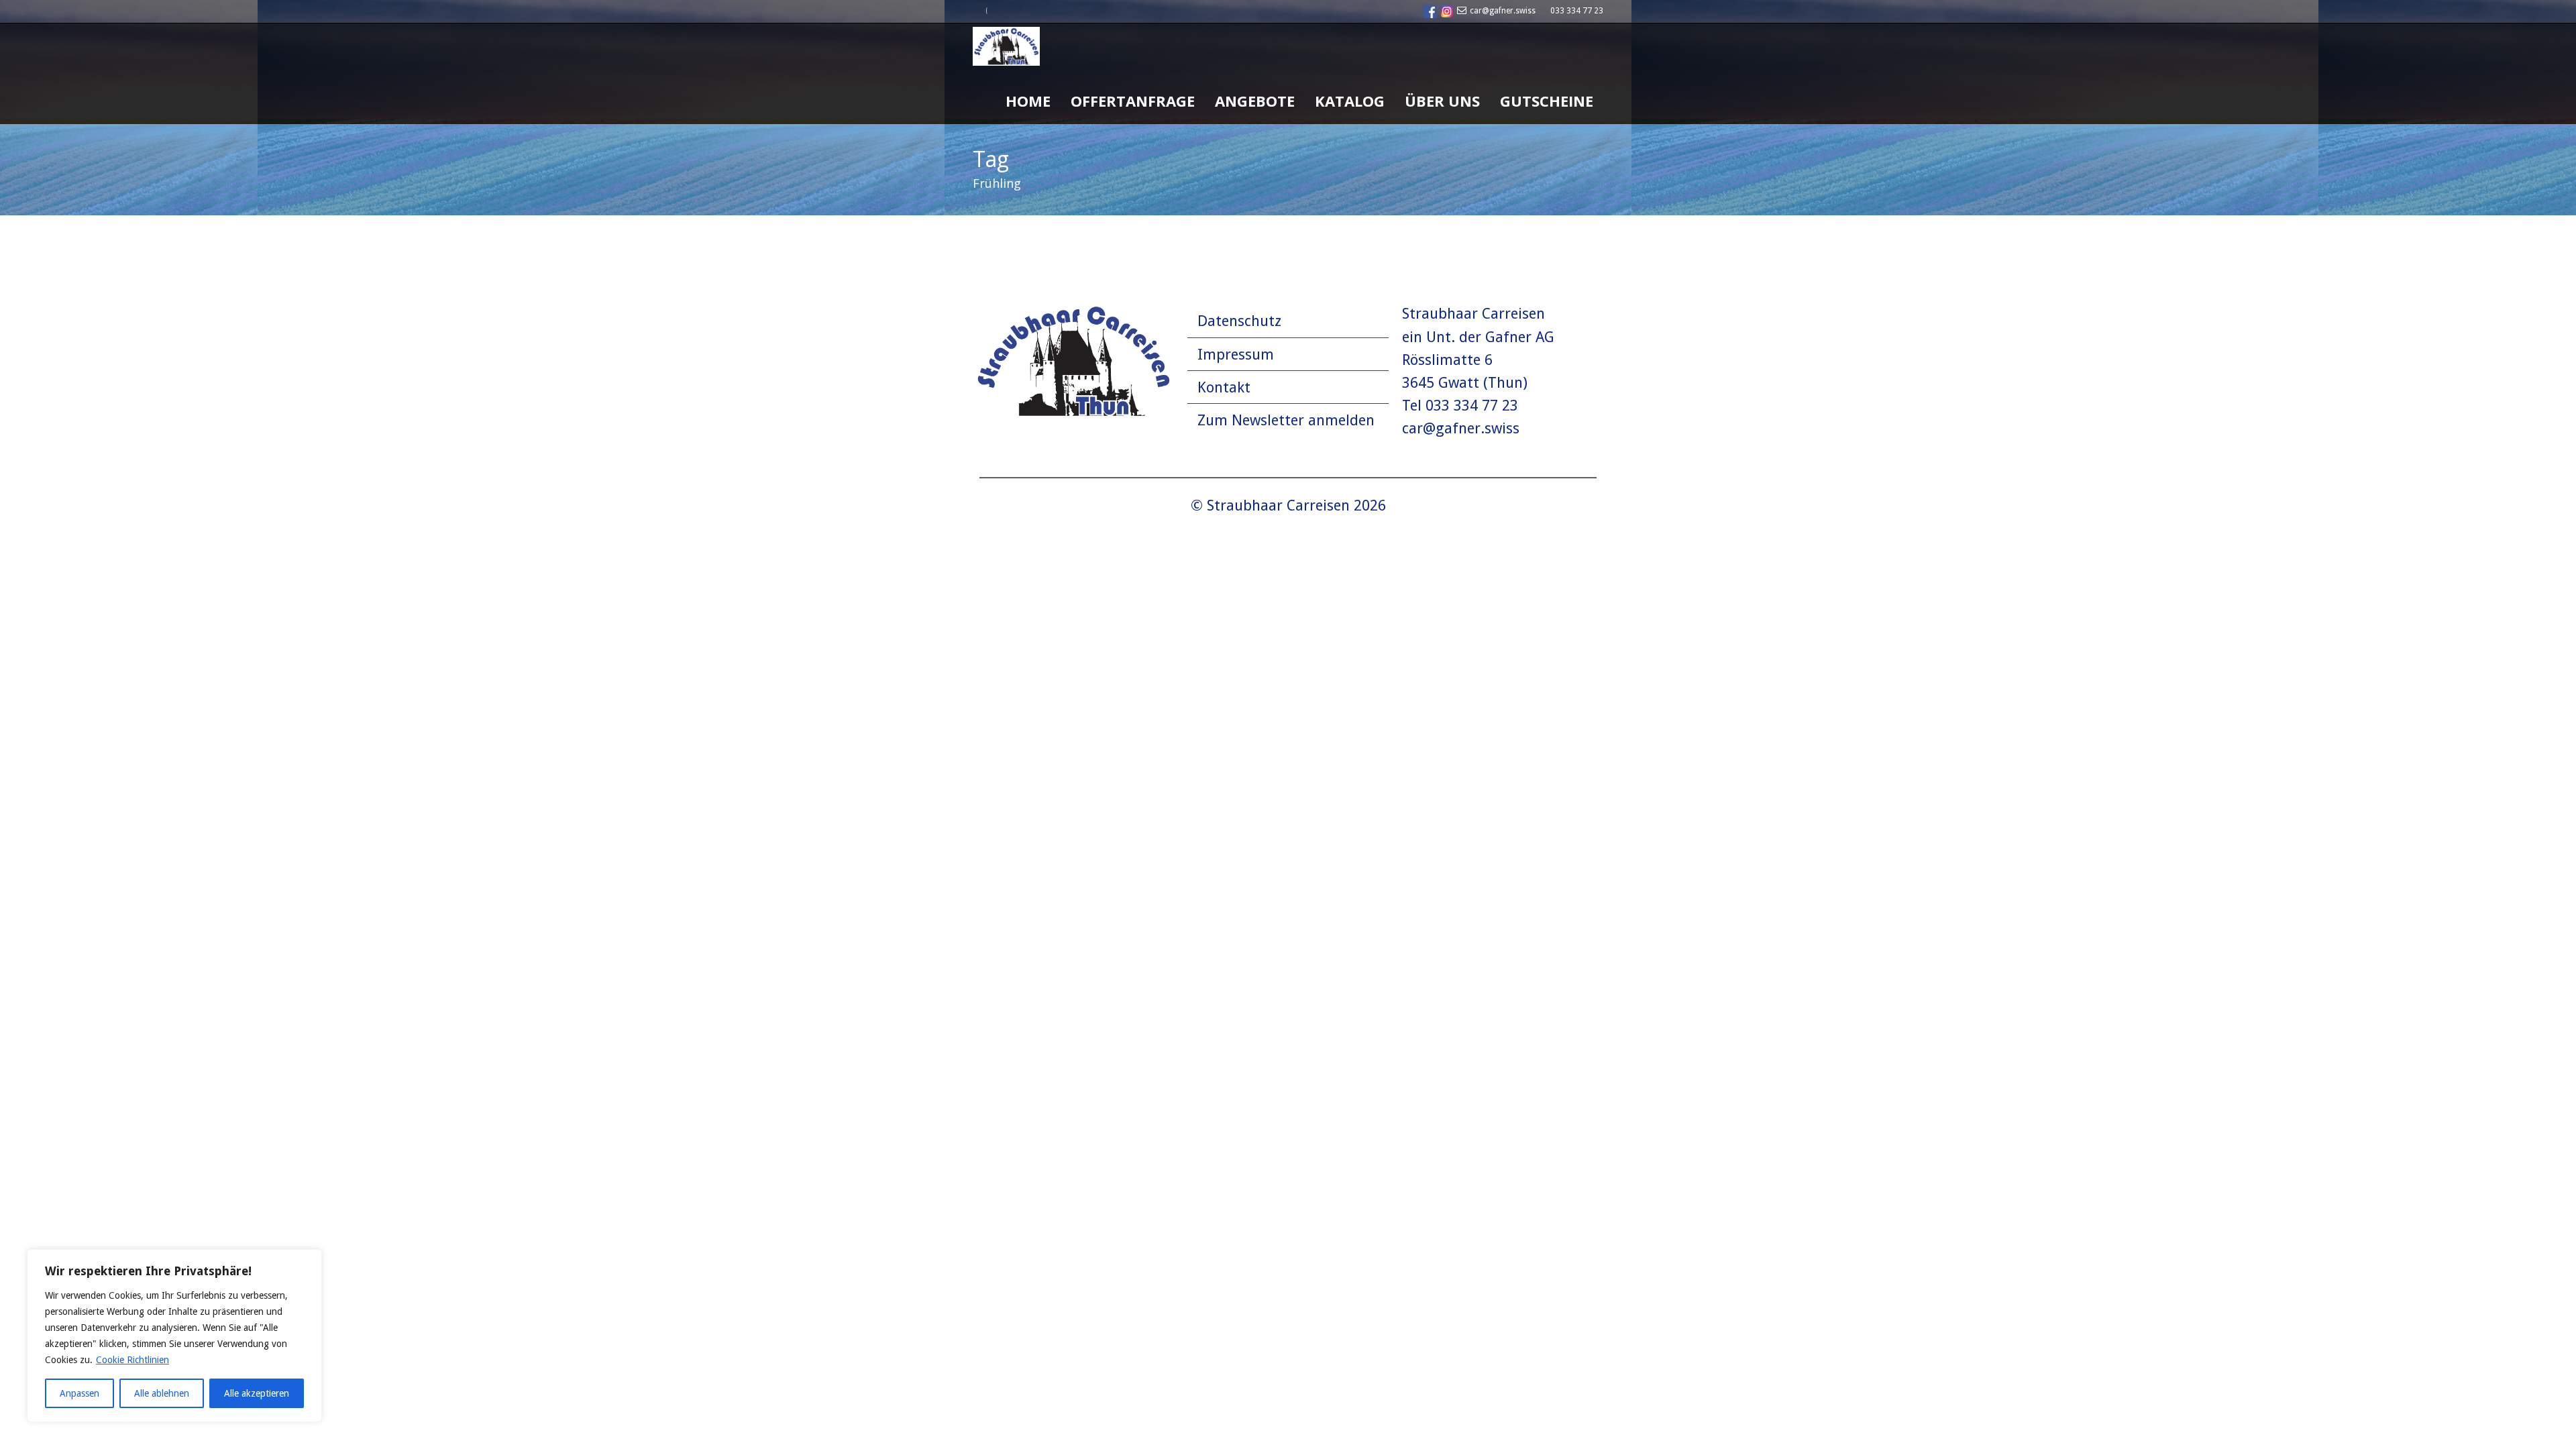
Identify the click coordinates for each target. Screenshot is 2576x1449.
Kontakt (1224, 387)
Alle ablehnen (162, 1393)
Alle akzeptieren (257, 1393)
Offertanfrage (1133, 101)
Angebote (1255, 101)
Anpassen (79, 1393)
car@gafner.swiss (1503, 11)
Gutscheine (1547, 101)
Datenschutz (1239, 321)
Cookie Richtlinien (132, 1360)
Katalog (1350, 101)
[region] (174, 1336)
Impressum (1236, 355)
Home (1028, 101)
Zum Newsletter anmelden (1286, 420)
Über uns (1442, 101)
